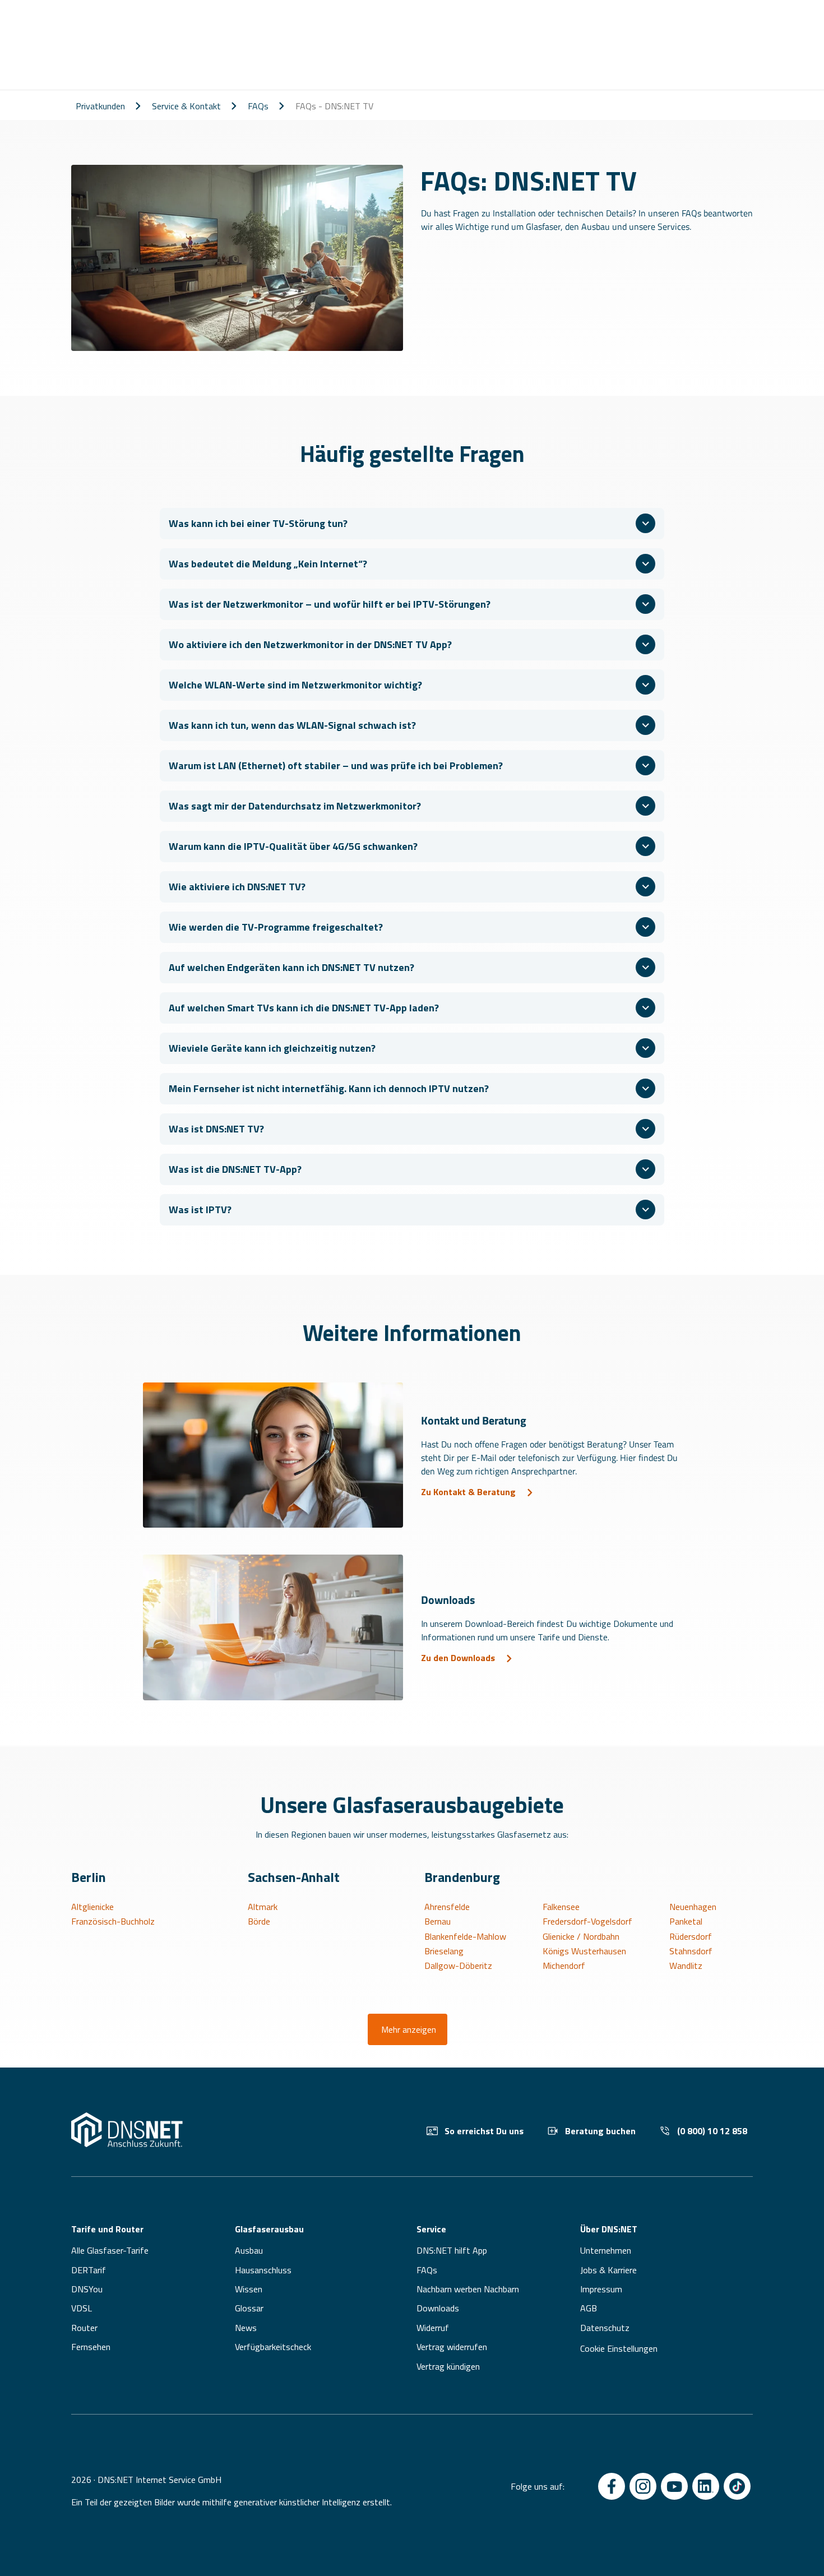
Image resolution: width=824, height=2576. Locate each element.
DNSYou (87, 2289)
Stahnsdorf (691, 1951)
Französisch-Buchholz (113, 1921)
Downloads (438, 2308)
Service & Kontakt (186, 106)
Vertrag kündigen (448, 2366)
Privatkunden (100, 106)
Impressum (601, 2289)
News (246, 2328)
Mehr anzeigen (409, 2029)
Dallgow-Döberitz (458, 1965)
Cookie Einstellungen (619, 2348)
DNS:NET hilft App (452, 2250)
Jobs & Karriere (608, 2270)
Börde (259, 1921)
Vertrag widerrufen (452, 2347)
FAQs (258, 106)
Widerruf (433, 2328)
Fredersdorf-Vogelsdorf (587, 1921)
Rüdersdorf (691, 1936)
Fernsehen (91, 2347)
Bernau (438, 1921)
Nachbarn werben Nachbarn (468, 2289)
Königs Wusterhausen (584, 1951)
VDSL (82, 2308)
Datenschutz (605, 2328)
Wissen (249, 2289)
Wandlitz (686, 1965)
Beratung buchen (600, 2131)
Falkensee (561, 1907)
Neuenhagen (693, 1907)
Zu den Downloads (458, 1658)
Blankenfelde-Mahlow (465, 1936)
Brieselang (444, 1951)
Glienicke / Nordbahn (581, 1936)
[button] (412, 524)
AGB (589, 2308)
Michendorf (564, 1965)
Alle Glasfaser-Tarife (110, 2250)
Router (84, 2328)
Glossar (249, 2308)
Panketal (686, 1921)
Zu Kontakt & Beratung (468, 1492)
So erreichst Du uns (484, 2131)
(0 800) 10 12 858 (712, 2131)
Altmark (263, 1907)
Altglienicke (92, 1907)
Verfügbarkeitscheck (273, 2347)
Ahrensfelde (447, 1907)
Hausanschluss (263, 2270)
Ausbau (249, 2250)
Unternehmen (606, 2250)
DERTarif (89, 2270)
